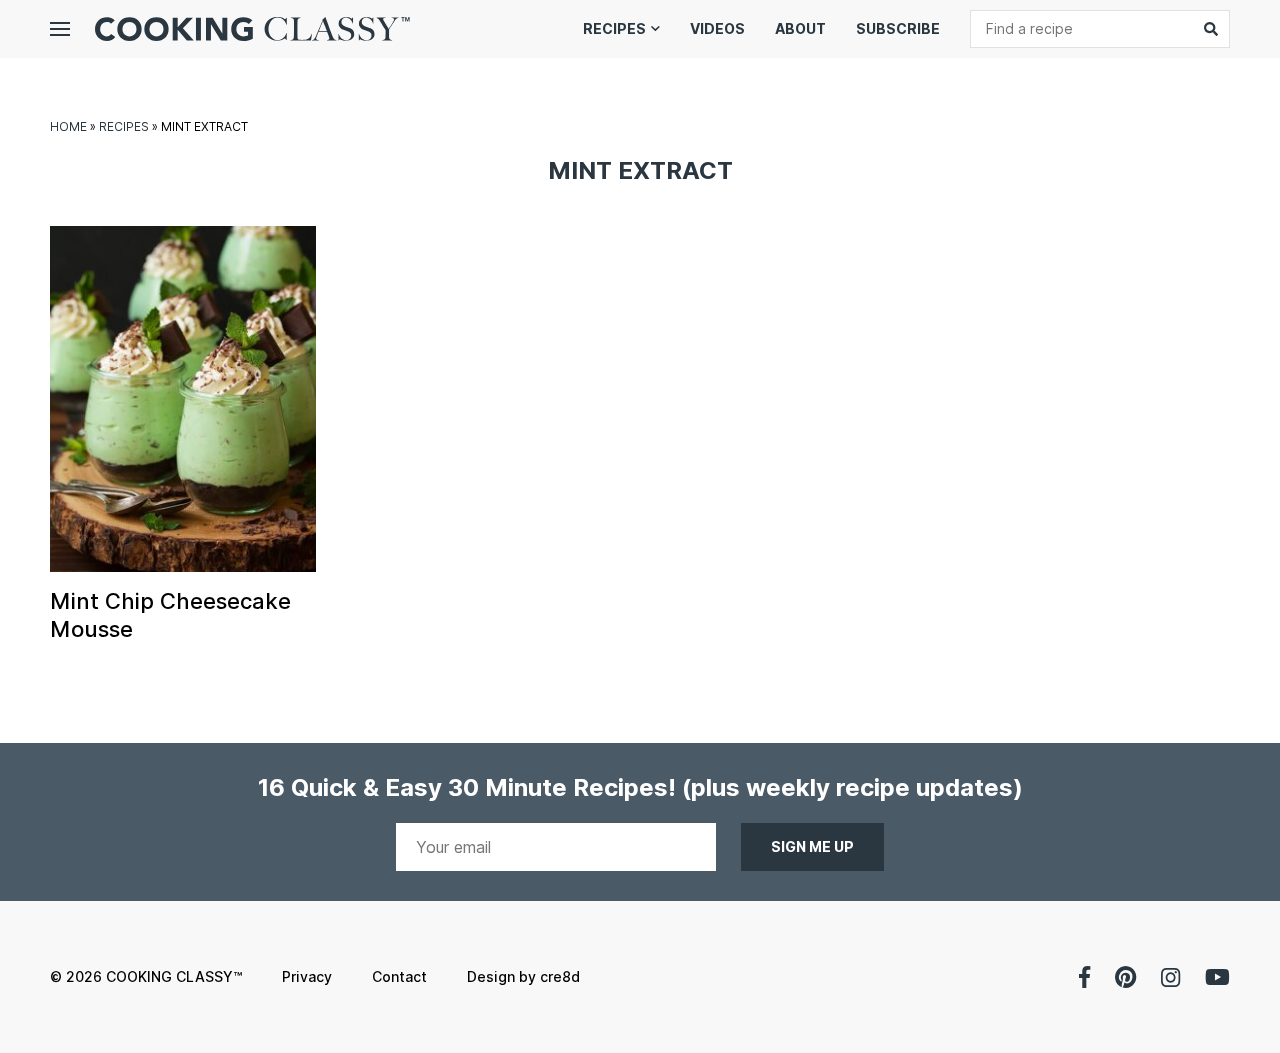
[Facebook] (1084, 977)
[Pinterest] (1125, 977)
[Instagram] (1170, 977)
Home (68, 126)
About (800, 28)
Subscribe (898, 28)
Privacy (307, 976)
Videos (717, 28)
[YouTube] (1217, 977)
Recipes (614, 28)
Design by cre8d (523, 976)
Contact (399, 976)
